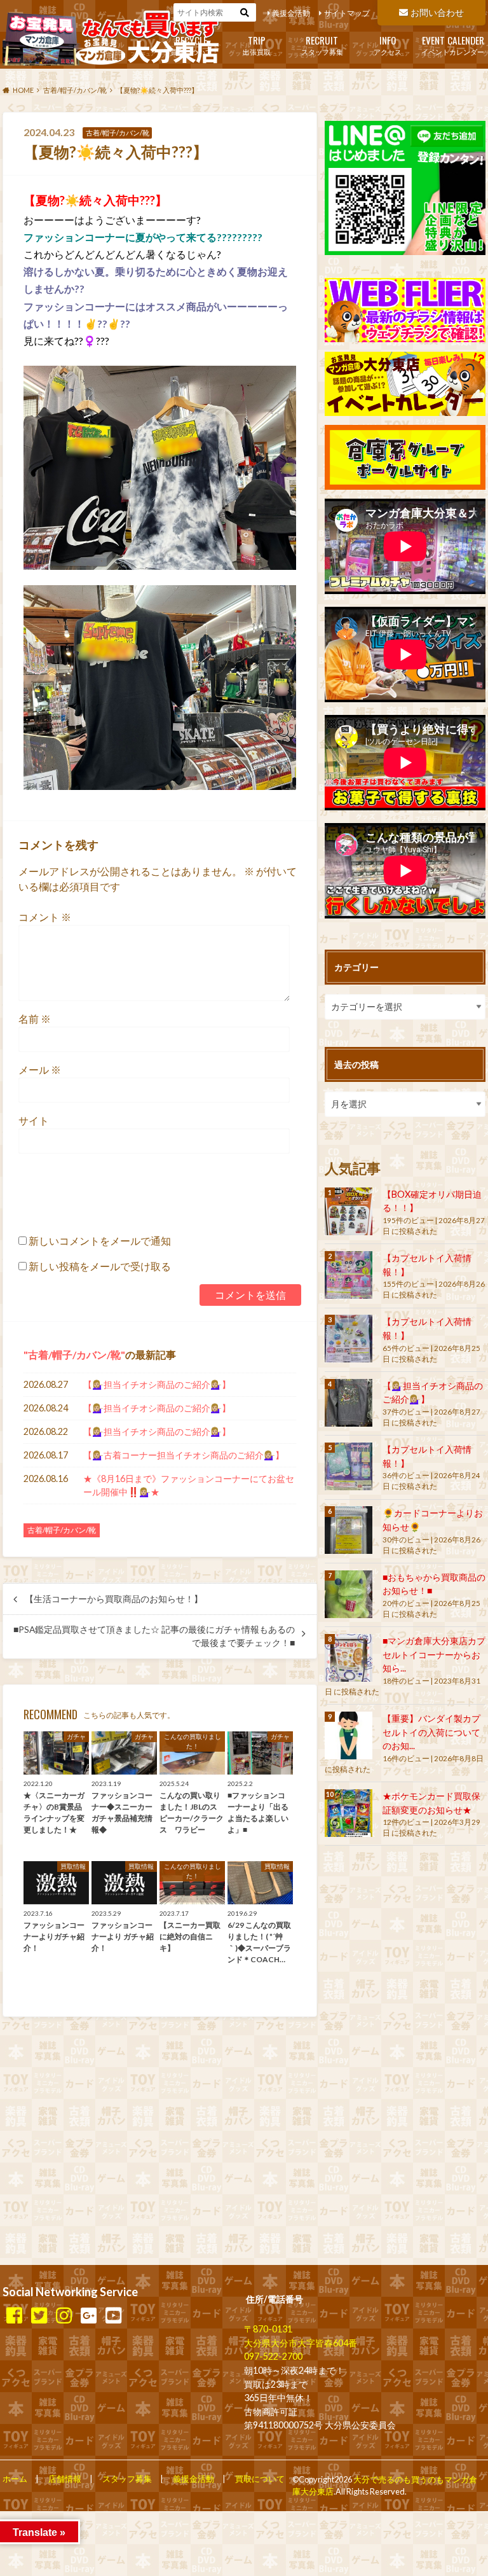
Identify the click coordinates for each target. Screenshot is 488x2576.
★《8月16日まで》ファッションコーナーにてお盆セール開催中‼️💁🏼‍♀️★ (189, 1485)
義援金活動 (291, 13)
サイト (34, 1120)
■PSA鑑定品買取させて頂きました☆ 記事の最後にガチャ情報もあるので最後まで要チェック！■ (154, 1636)
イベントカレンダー (453, 44)
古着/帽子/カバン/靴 (74, 1354)
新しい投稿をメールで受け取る (100, 1266)
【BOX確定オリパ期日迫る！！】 (432, 1201)
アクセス (388, 44)
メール (40, 1070)
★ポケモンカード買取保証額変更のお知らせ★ (431, 1803)
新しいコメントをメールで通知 (100, 1241)
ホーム (15, 2479)
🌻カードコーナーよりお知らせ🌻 (433, 1520)
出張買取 (257, 44)
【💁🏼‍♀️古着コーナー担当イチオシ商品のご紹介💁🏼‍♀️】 (184, 1455)
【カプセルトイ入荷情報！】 (427, 1265)
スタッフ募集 (322, 44)
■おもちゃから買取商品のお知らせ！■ (434, 1584)
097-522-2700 (273, 2356)
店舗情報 (65, 2479)
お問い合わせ (437, 12)
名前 (35, 1019)
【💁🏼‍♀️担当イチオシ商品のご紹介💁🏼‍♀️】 (157, 1384)
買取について (191, 44)
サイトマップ (347, 13)
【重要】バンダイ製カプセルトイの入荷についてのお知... (431, 1732)
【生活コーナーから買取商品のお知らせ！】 (114, 1599)
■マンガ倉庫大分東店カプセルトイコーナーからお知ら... (434, 1654)
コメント (45, 917)
